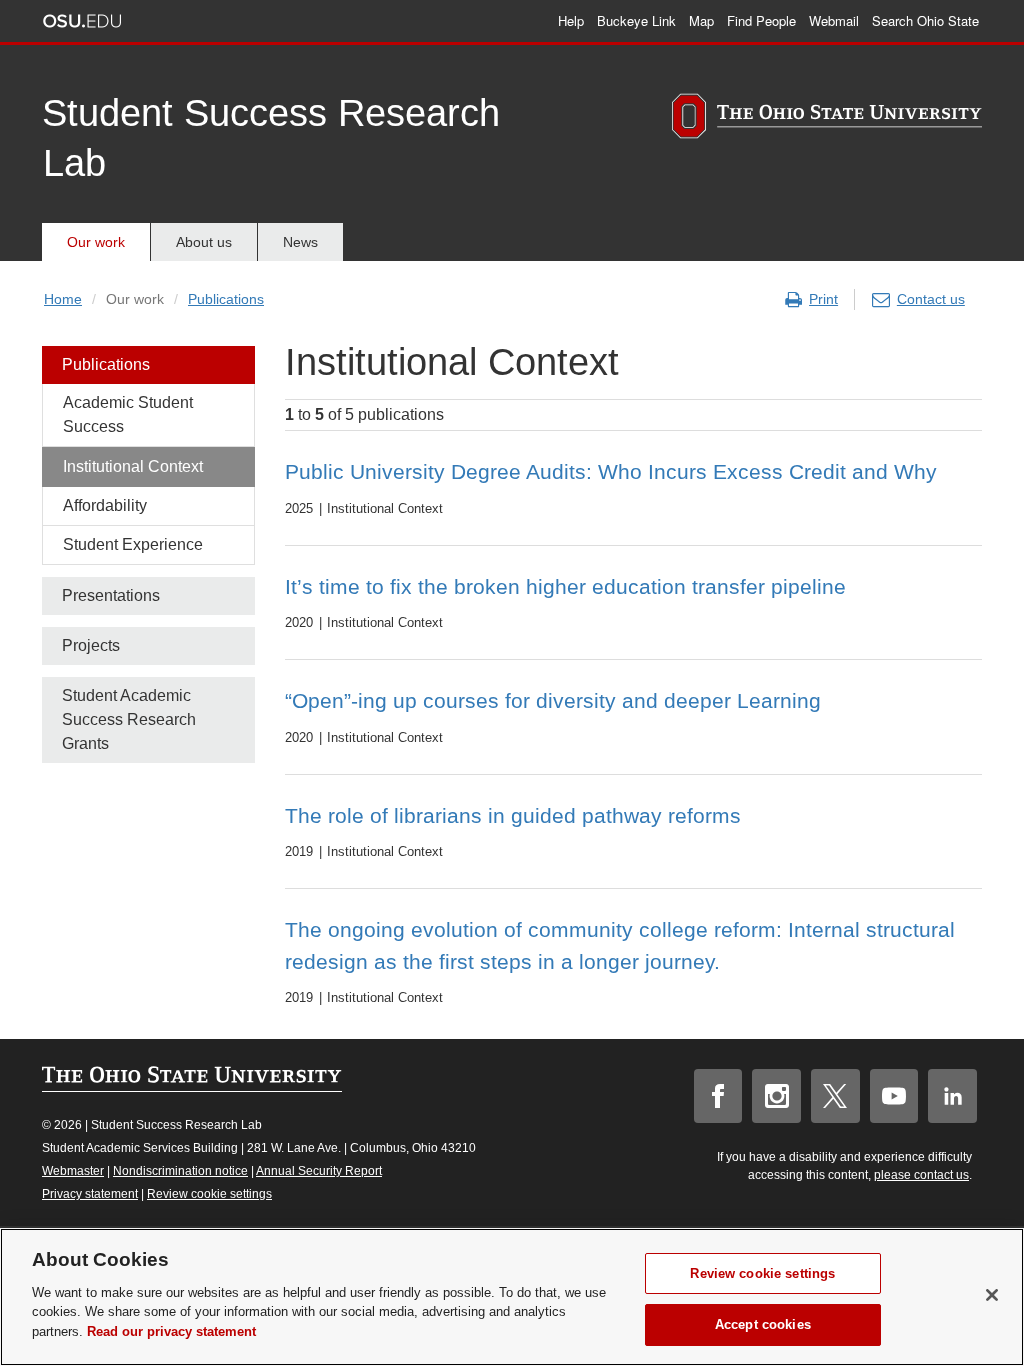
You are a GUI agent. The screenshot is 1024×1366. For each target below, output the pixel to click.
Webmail (834, 20)
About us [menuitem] (204, 242)
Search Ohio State (925, 20)
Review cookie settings (209, 1194)
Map (701, 20)
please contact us (921, 1175)
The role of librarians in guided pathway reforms (513, 815)
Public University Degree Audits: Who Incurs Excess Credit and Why (611, 471)
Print (823, 299)
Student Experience (133, 544)
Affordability (105, 505)
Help (571, 20)
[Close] (992, 1295)
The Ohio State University (82, 21)
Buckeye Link (636, 20)
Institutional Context (133, 466)
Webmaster (73, 1171)
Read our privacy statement (171, 1331)
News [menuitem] (300, 242)
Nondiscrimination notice (180, 1171)
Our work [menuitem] (96, 242)
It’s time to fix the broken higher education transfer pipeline (565, 586)
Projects (91, 645)
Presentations (111, 595)
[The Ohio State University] (827, 119)
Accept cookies (763, 1324)
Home (63, 299)
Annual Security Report (319, 1171)
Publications (226, 299)
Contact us (931, 299)
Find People (761, 20)
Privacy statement (90, 1194)
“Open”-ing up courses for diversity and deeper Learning (553, 700)
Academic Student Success (128, 414)
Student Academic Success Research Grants (129, 719)
